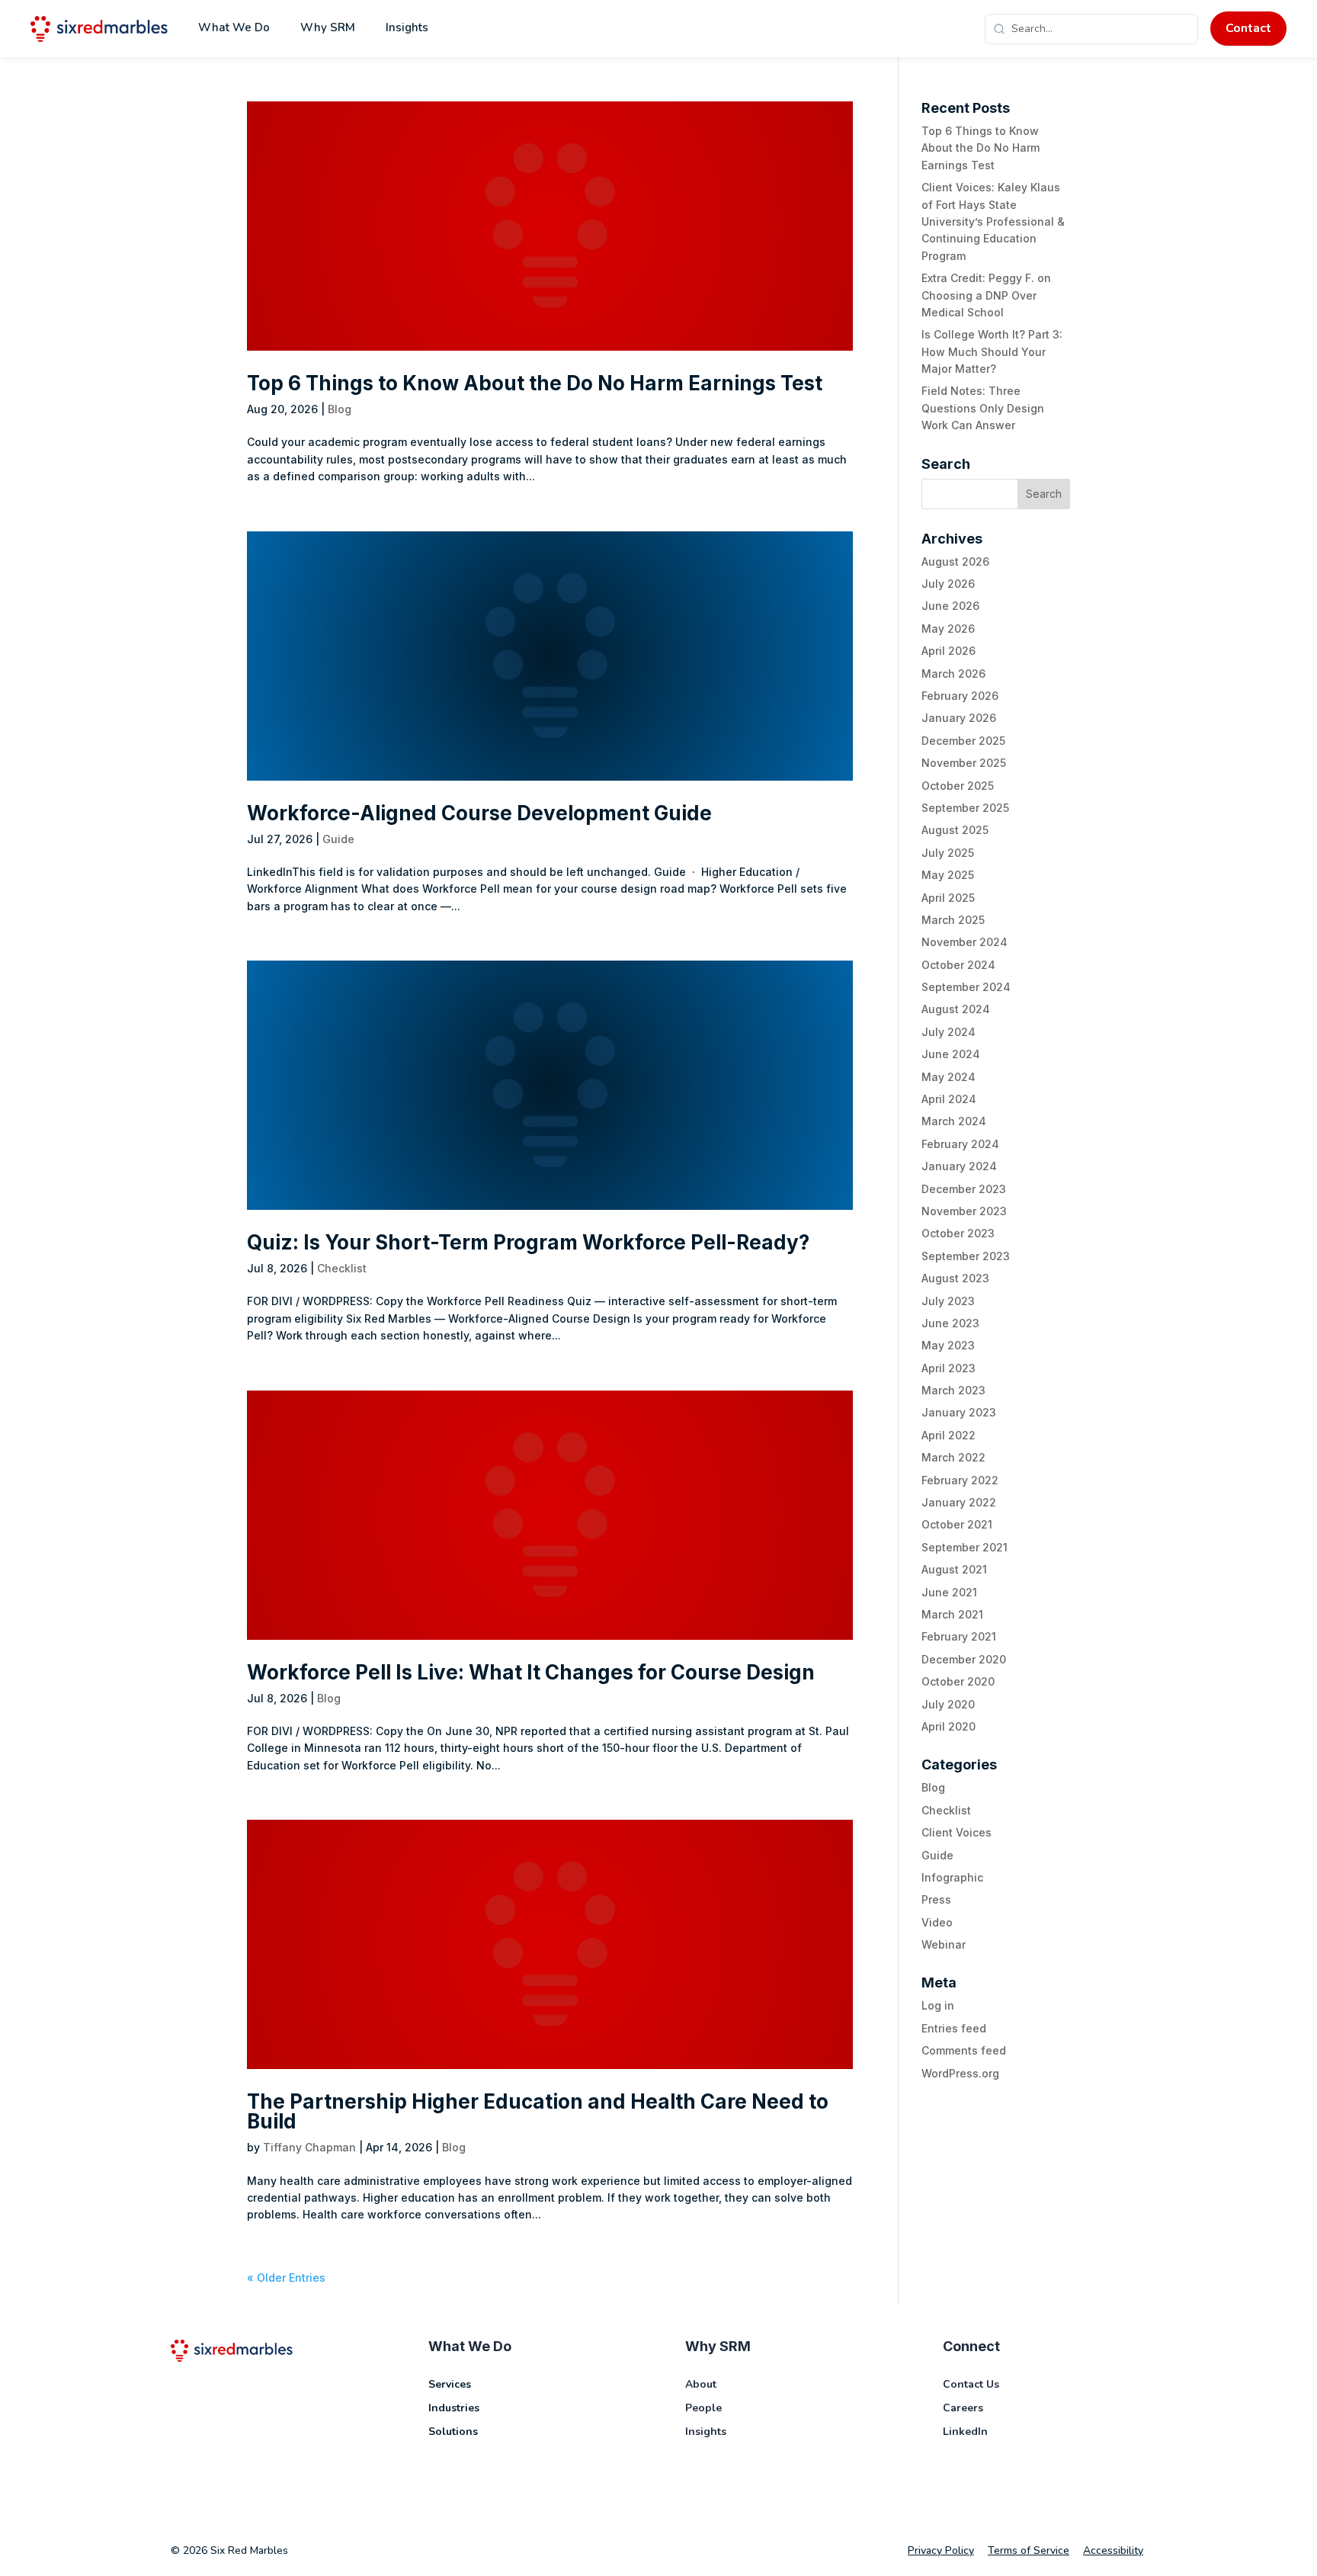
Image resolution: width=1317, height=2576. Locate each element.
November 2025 (964, 763)
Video (937, 1922)
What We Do (234, 27)
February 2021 (959, 1636)
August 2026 (955, 561)
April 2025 (948, 898)
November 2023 (964, 1211)
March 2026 (953, 674)
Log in (938, 2005)
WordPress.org (960, 2073)
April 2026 (948, 651)
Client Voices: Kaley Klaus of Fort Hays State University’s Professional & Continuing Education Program (993, 221)
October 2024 (958, 965)
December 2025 (963, 741)
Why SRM (328, 27)
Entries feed (954, 2028)
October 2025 (958, 786)
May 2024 (948, 1077)
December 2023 (964, 1189)
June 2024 (951, 1054)
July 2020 (948, 1704)
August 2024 (956, 1009)
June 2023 (950, 1323)
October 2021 (957, 1524)
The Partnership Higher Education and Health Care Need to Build (538, 2111)
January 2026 (959, 718)
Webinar (944, 1944)
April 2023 (948, 1368)
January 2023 (959, 1412)
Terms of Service (1029, 2550)
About (701, 2384)
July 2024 (948, 1032)
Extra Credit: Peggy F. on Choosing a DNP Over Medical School (986, 295)
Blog (340, 409)
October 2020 (958, 1681)
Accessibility (1113, 2550)
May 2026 (948, 629)
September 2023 (966, 1256)
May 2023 (948, 1345)
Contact (1248, 28)
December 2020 (964, 1659)
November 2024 (965, 942)
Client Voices (957, 1832)
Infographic (952, 1877)
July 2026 (948, 584)
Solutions (453, 2432)
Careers (963, 2408)
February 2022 (960, 1480)
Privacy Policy (941, 2550)
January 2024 (959, 1166)
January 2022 (959, 1502)
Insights (407, 27)
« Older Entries (286, 2278)
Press (936, 1899)
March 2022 (953, 1457)
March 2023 (953, 1390)
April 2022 (948, 1435)
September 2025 (965, 808)
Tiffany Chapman (309, 2147)
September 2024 (966, 987)
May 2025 (948, 875)
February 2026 (960, 696)
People (703, 2408)
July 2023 (948, 1301)
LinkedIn (965, 2432)
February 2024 (960, 1144)
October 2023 (958, 1233)
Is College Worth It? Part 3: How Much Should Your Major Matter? (992, 351)
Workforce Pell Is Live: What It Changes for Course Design (531, 1672)
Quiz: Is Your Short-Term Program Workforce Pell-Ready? (528, 1242)
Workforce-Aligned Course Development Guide (479, 813)
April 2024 (949, 1099)
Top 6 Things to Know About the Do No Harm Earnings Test (535, 383)
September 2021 (965, 1547)
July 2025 (948, 853)
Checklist (342, 1268)
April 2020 (948, 1726)
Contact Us (971, 2384)
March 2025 (953, 920)
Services (450, 2384)
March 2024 (954, 1121)
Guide (338, 839)
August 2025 (955, 830)
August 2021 (954, 1569)
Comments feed (964, 2050)
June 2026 (950, 606)
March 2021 (952, 1614)
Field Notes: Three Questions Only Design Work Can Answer (983, 408)
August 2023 (955, 1278)
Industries (454, 2408)
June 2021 (949, 1592)
